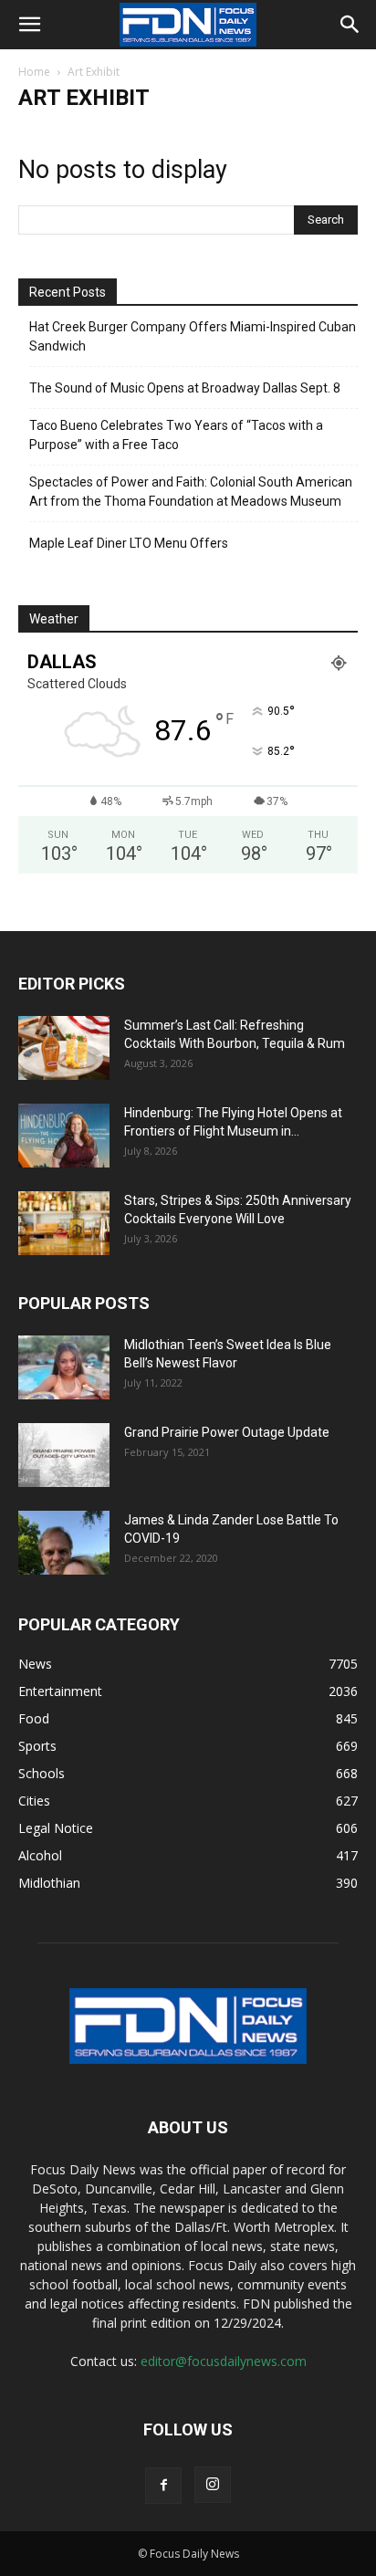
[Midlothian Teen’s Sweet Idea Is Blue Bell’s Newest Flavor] (64, 1367)
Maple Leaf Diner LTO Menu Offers (129, 543)
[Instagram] (213, 2485)
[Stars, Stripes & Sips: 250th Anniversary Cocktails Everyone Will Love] (64, 1223)
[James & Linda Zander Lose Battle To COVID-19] (64, 1543)
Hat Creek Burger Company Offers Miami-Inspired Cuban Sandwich (193, 336)
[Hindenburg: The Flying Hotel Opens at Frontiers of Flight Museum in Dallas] (64, 1136)
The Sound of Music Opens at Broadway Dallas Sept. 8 (185, 388)
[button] (29, 25)
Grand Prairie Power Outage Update (227, 1432)
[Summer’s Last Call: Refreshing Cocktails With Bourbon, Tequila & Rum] (64, 1048)
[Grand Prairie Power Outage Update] (64, 1455)
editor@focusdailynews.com (224, 2361)
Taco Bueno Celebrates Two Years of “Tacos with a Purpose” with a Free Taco (176, 435)
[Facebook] (163, 2486)
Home (34, 72)
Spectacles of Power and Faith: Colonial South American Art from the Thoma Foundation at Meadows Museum (191, 492)
